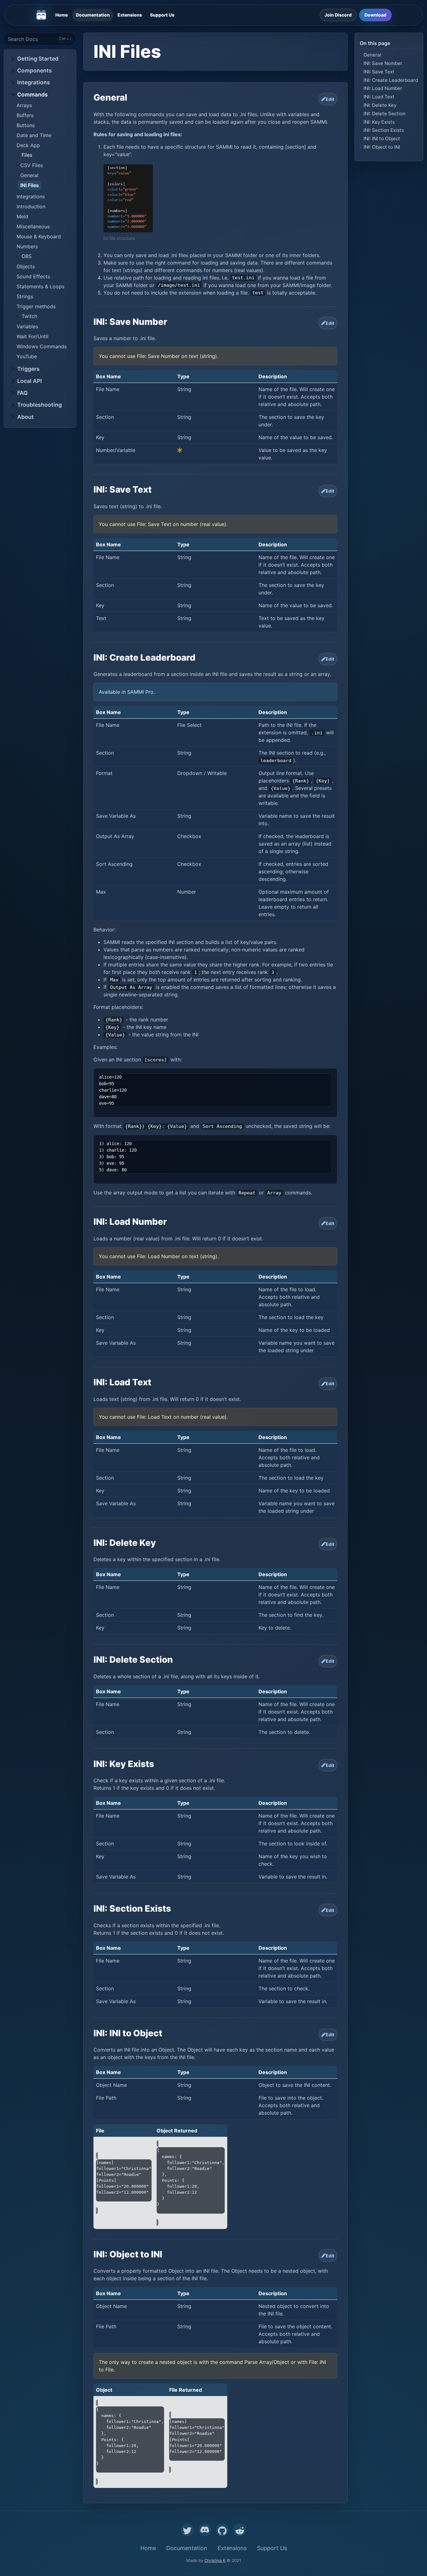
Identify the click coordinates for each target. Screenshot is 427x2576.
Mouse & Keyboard (39, 236)
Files (27, 155)
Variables (27, 326)
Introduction (31, 206)
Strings (25, 296)
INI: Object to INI (382, 147)
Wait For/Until (33, 336)
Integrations (34, 82)
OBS (27, 256)
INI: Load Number (383, 88)
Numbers (27, 246)
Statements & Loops (40, 286)
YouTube (27, 356)
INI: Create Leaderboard (391, 80)
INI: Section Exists (384, 130)
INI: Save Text (379, 71)
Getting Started (38, 59)
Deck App (28, 145)
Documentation (93, 15)
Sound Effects (33, 276)
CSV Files (32, 165)
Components (35, 70)
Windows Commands (42, 346)
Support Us (162, 15)
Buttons (26, 125)
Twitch (29, 316)
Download (375, 15)
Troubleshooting (40, 405)
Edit (330, 99)
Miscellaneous (33, 226)
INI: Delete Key (380, 105)
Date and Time (34, 135)
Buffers (25, 115)
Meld (22, 216)
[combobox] (40, 39)
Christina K (215, 2560)
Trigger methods (36, 306)
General (29, 175)
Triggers (28, 369)
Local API (30, 381)
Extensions (130, 15)
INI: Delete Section (384, 113)
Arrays (24, 105)
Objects (26, 266)
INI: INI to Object (382, 139)
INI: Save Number (383, 63)
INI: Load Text (379, 97)
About (25, 417)
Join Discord (338, 15)
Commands (33, 94)
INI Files (30, 185)
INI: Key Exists (379, 122)
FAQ (23, 393)
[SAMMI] (41, 15)
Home (62, 15)
